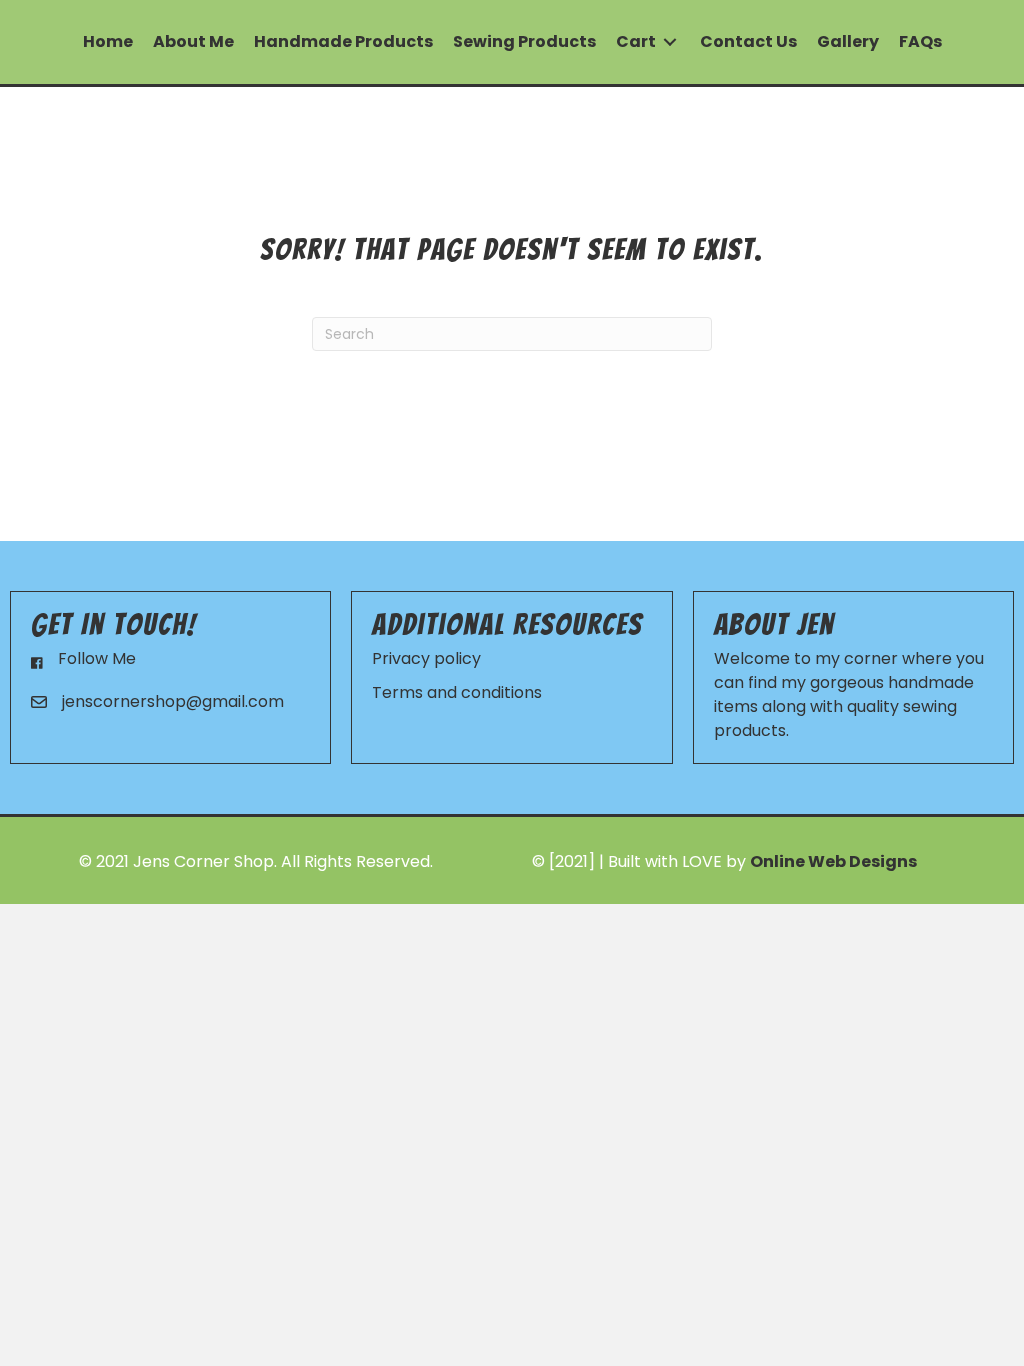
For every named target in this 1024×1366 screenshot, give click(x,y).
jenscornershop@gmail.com (173, 701)
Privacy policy (426, 658)
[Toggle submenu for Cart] (670, 42)
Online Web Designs (833, 861)
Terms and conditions (457, 692)
